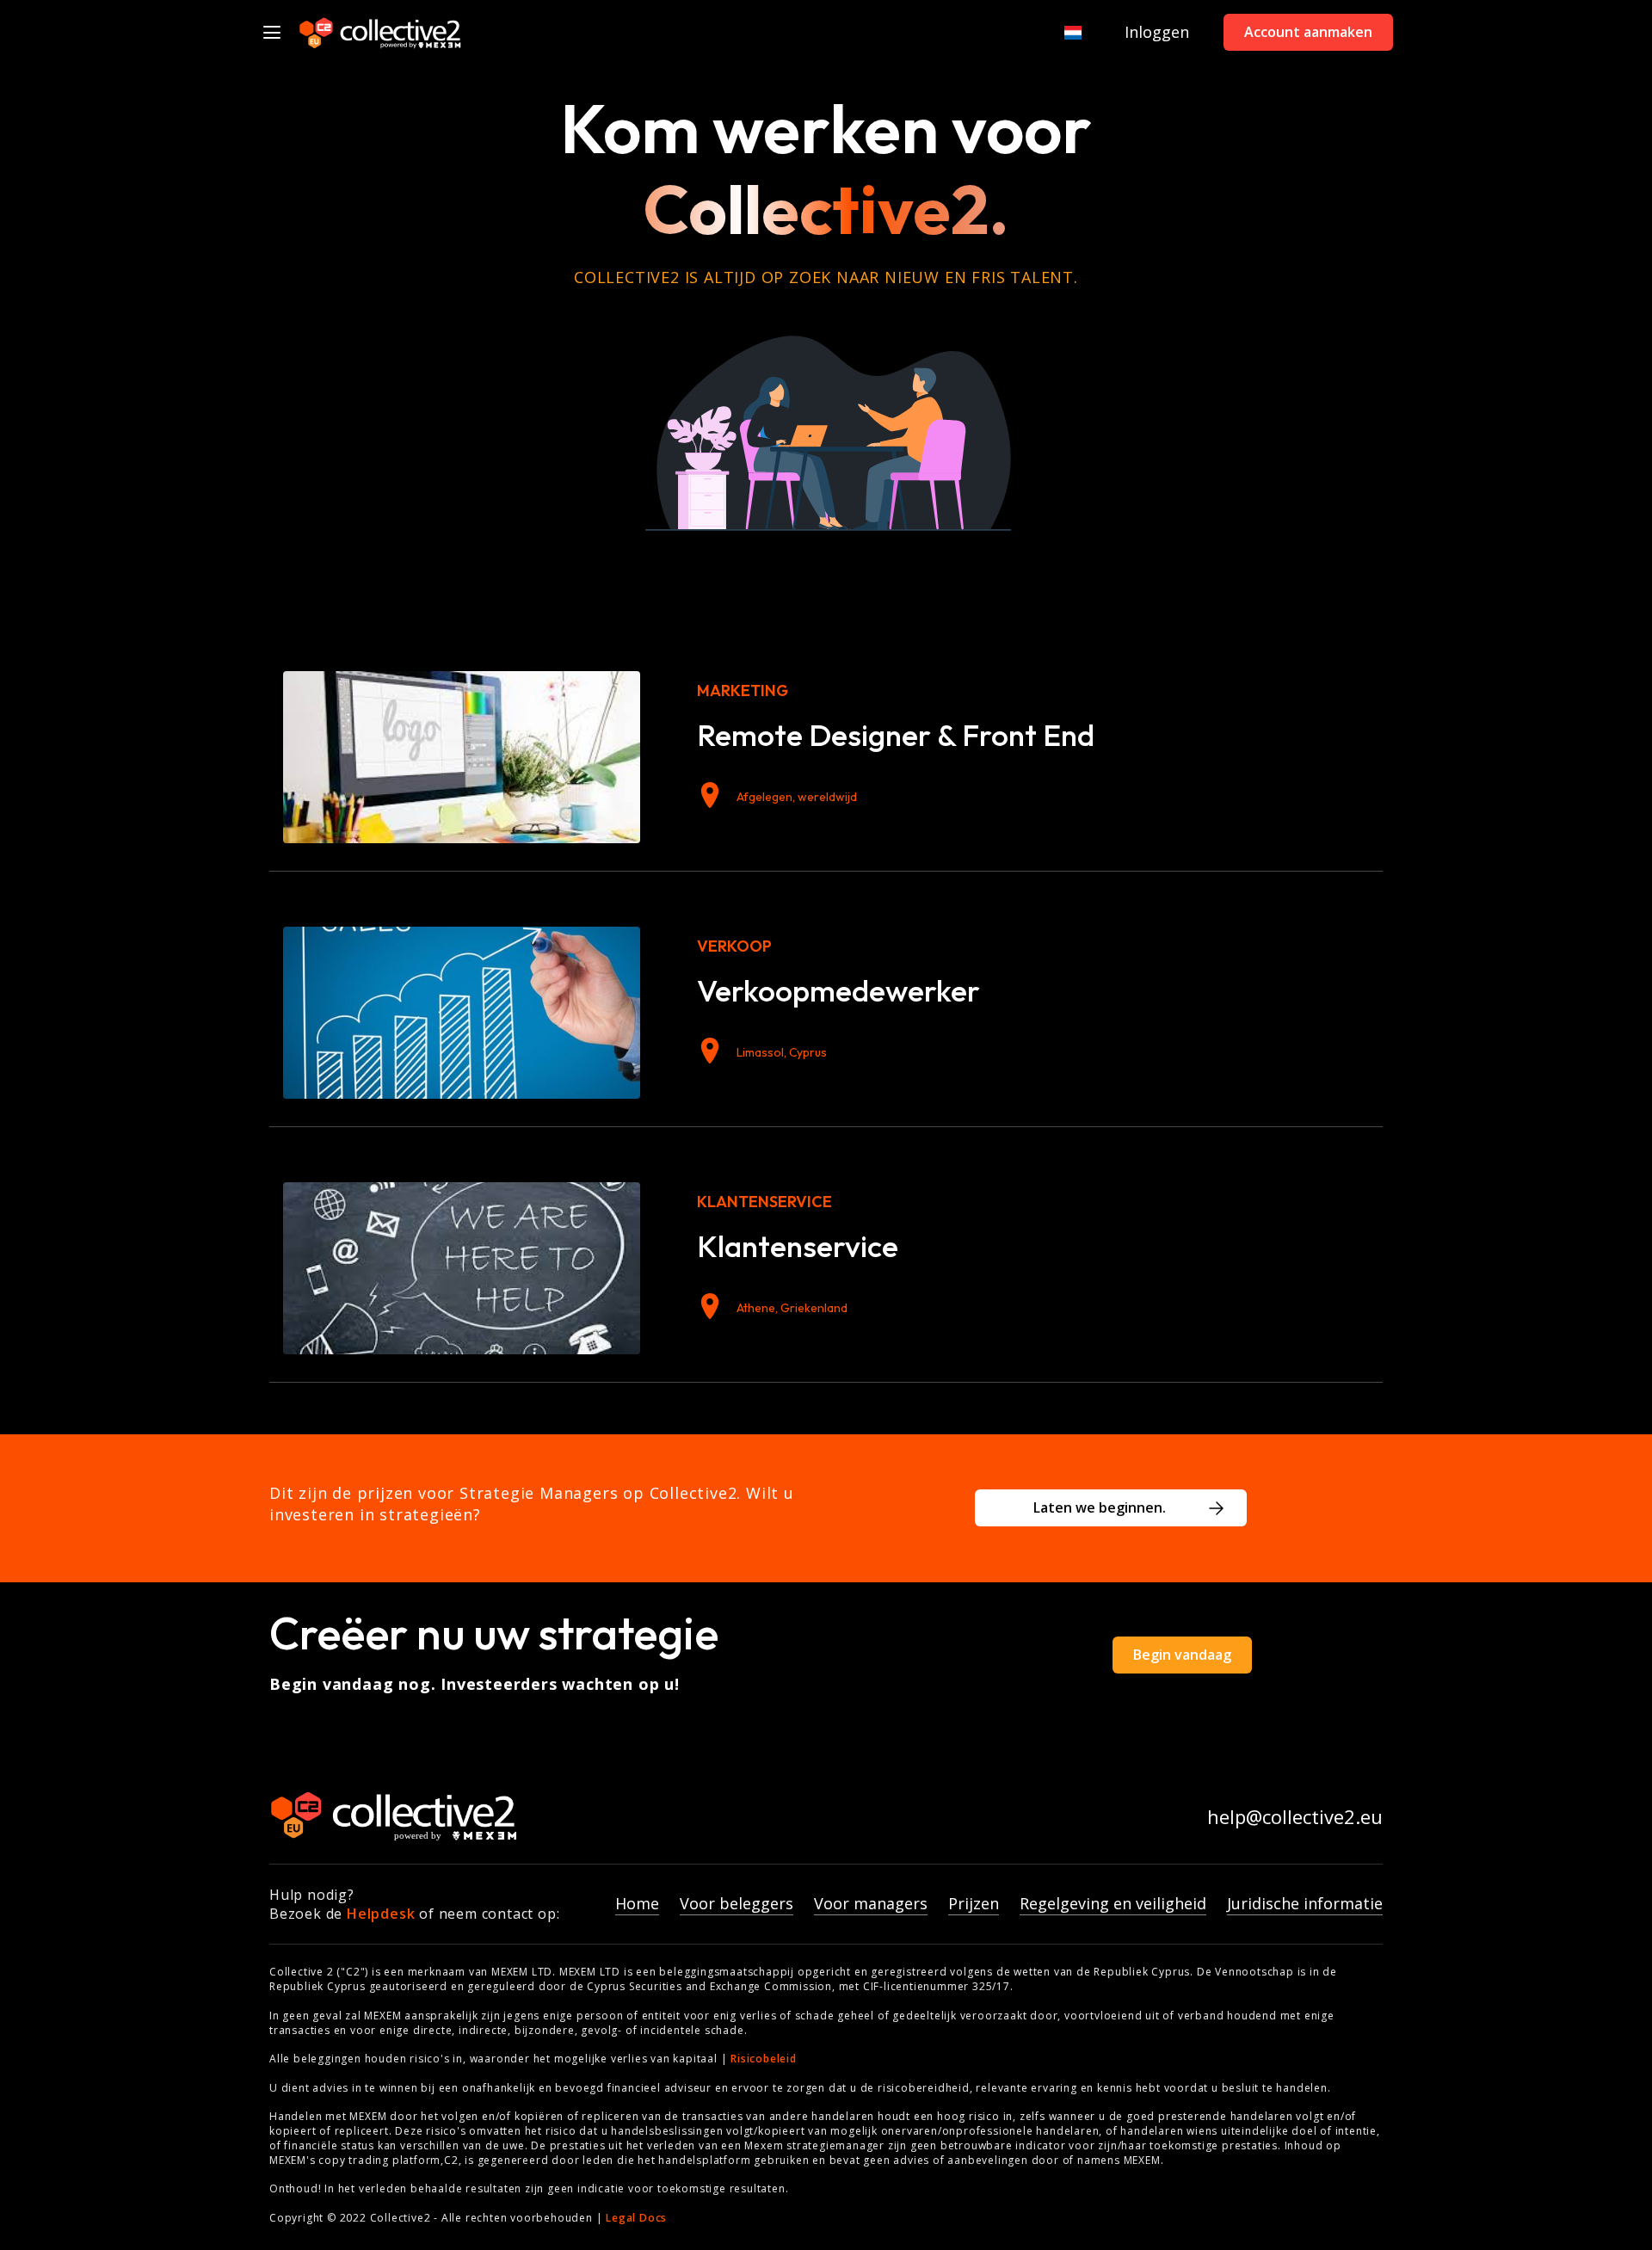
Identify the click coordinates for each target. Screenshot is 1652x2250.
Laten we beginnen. (1100, 1507)
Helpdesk (381, 1914)
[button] (1065, 32)
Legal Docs (636, 2218)
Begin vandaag (1182, 1655)
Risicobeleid (764, 2059)
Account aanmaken (1308, 32)
